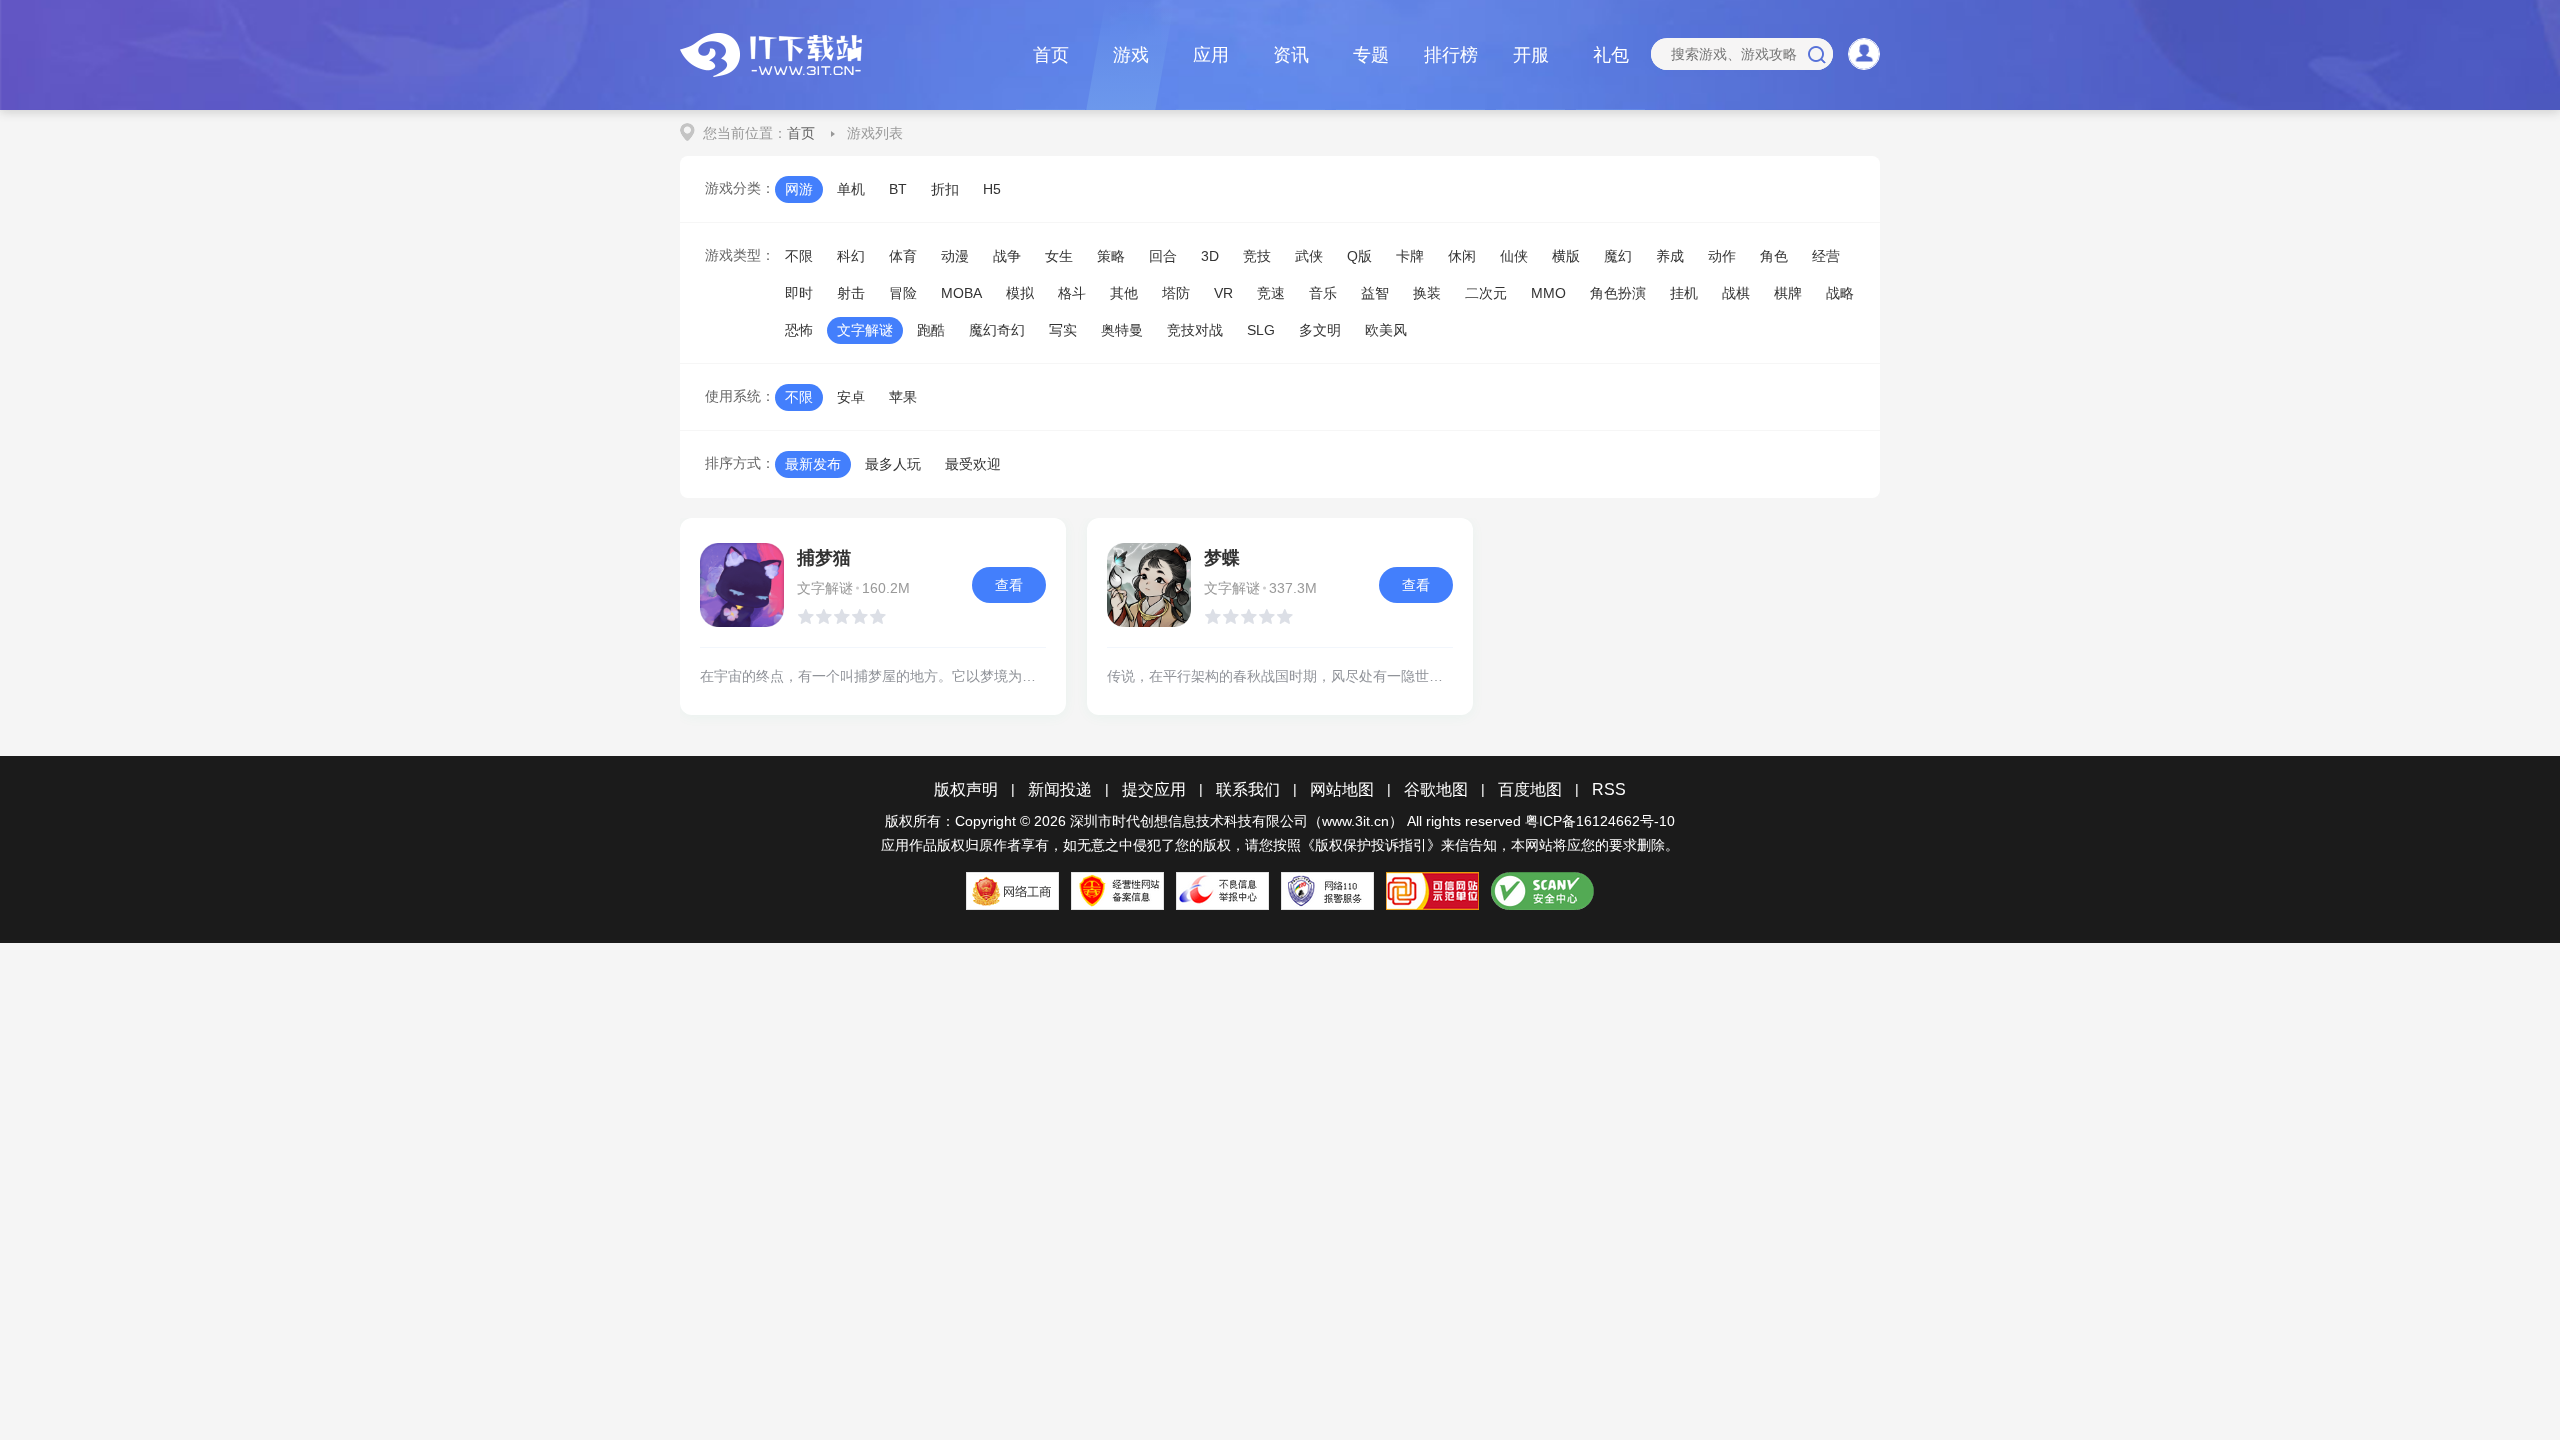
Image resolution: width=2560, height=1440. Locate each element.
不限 (799, 256)
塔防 (1176, 293)
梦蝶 (1222, 558)
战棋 (1736, 293)
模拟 (1020, 293)
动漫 (955, 256)
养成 (1670, 256)
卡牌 (1410, 256)
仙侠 (1514, 256)
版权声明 (966, 789)
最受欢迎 (973, 464)
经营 (1826, 256)
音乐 (1323, 293)
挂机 (1684, 293)
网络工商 (1012, 891)
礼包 (1611, 55)
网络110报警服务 (1327, 891)
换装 (1427, 293)
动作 (1722, 256)
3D (1210, 256)
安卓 (851, 397)
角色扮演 (1618, 293)
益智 (1375, 293)
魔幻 (1618, 256)
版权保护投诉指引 (1371, 845)
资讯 (1291, 55)
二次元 (1486, 293)
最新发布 (813, 464)
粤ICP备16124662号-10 (1600, 821)
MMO (1548, 293)
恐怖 (799, 330)
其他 (1124, 293)
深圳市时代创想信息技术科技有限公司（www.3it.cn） (1236, 821)
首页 (1051, 55)
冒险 (903, 293)
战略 (1840, 293)
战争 (1007, 256)
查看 (1009, 585)
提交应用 (1154, 789)
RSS (1609, 789)
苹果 (903, 397)
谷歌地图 (1436, 789)
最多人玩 (893, 464)
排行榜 (1451, 55)
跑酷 (931, 330)
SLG (1261, 330)
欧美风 (1386, 330)
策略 (1111, 256)
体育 (903, 256)
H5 (992, 189)
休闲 (1462, 256)
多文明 (1320, 330)
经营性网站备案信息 (1117, 891)
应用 (1211, 55)
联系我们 (1248, 789)
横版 (1566, 256)
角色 (1774, 256)
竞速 (1271, 293)
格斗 (1072, 293)
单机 (851, 189)
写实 (1063, 330)
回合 (1163, 256)
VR (1223, 293)
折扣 (945, 189)
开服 (1531, 55)
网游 (799, 189)
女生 (1059, 256)
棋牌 (1788, 293)
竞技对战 (1195, 330)
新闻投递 (1060, 789)
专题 (1371, 55)
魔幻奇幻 (997, 330)
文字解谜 (865, 330)
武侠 (1309, 256)
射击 (851, 293)
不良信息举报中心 (1222, 891)
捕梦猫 (824, 558)
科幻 (851, 256)
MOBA (961, 293)
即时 (799, 293)
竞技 (1257, 256)
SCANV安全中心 (1542, 891)
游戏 (1131, 55)
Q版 (1359, 256)
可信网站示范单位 (1432, 891)
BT (898, 189)
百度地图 (1530, 789)
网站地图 (1342, 789)
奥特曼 (1122, 330)
